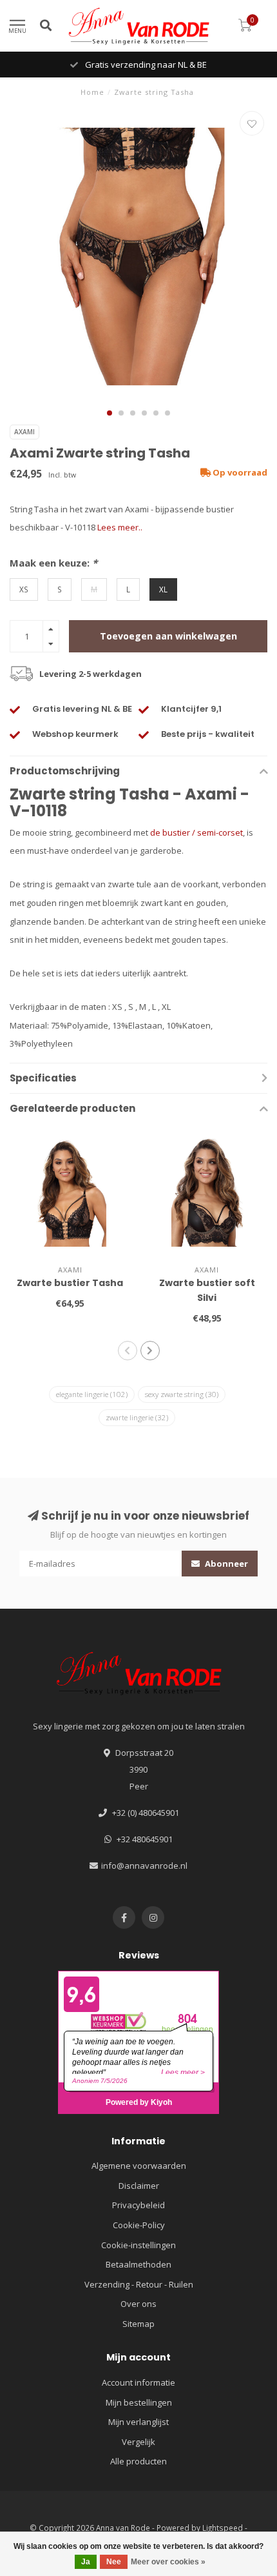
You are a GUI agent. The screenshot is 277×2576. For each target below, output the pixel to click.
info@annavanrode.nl (144, 1866)
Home (92, 92)
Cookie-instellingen (138, 2245)
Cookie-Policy (139, 2225)
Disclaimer (139, 2186)
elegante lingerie (92, 1394)
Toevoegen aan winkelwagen (168, 636)
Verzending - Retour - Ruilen (139, 2284)
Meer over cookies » (168, 2562)
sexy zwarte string (182, 1394)
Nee (114, 2562)
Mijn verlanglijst (138, 2422)
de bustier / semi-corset (196, 832)
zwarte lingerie (137, 1417)
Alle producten (138, 2461)
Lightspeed (223, 2528)
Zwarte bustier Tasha (70, 1283)
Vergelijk (138, 2442)
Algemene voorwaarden (139, 2166)
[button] (110, 413)
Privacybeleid (138, 2205)
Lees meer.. (120, 527)
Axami (24, 432)
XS (24, 589)
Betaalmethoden (138, 2264)
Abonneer (225, 1564)
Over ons (138, 2304)
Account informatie (138, 2382)
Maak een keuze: (53, 563)
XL (163, 589)
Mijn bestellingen (139, 2402)
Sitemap (138, 2324)
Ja (86, 2562)
